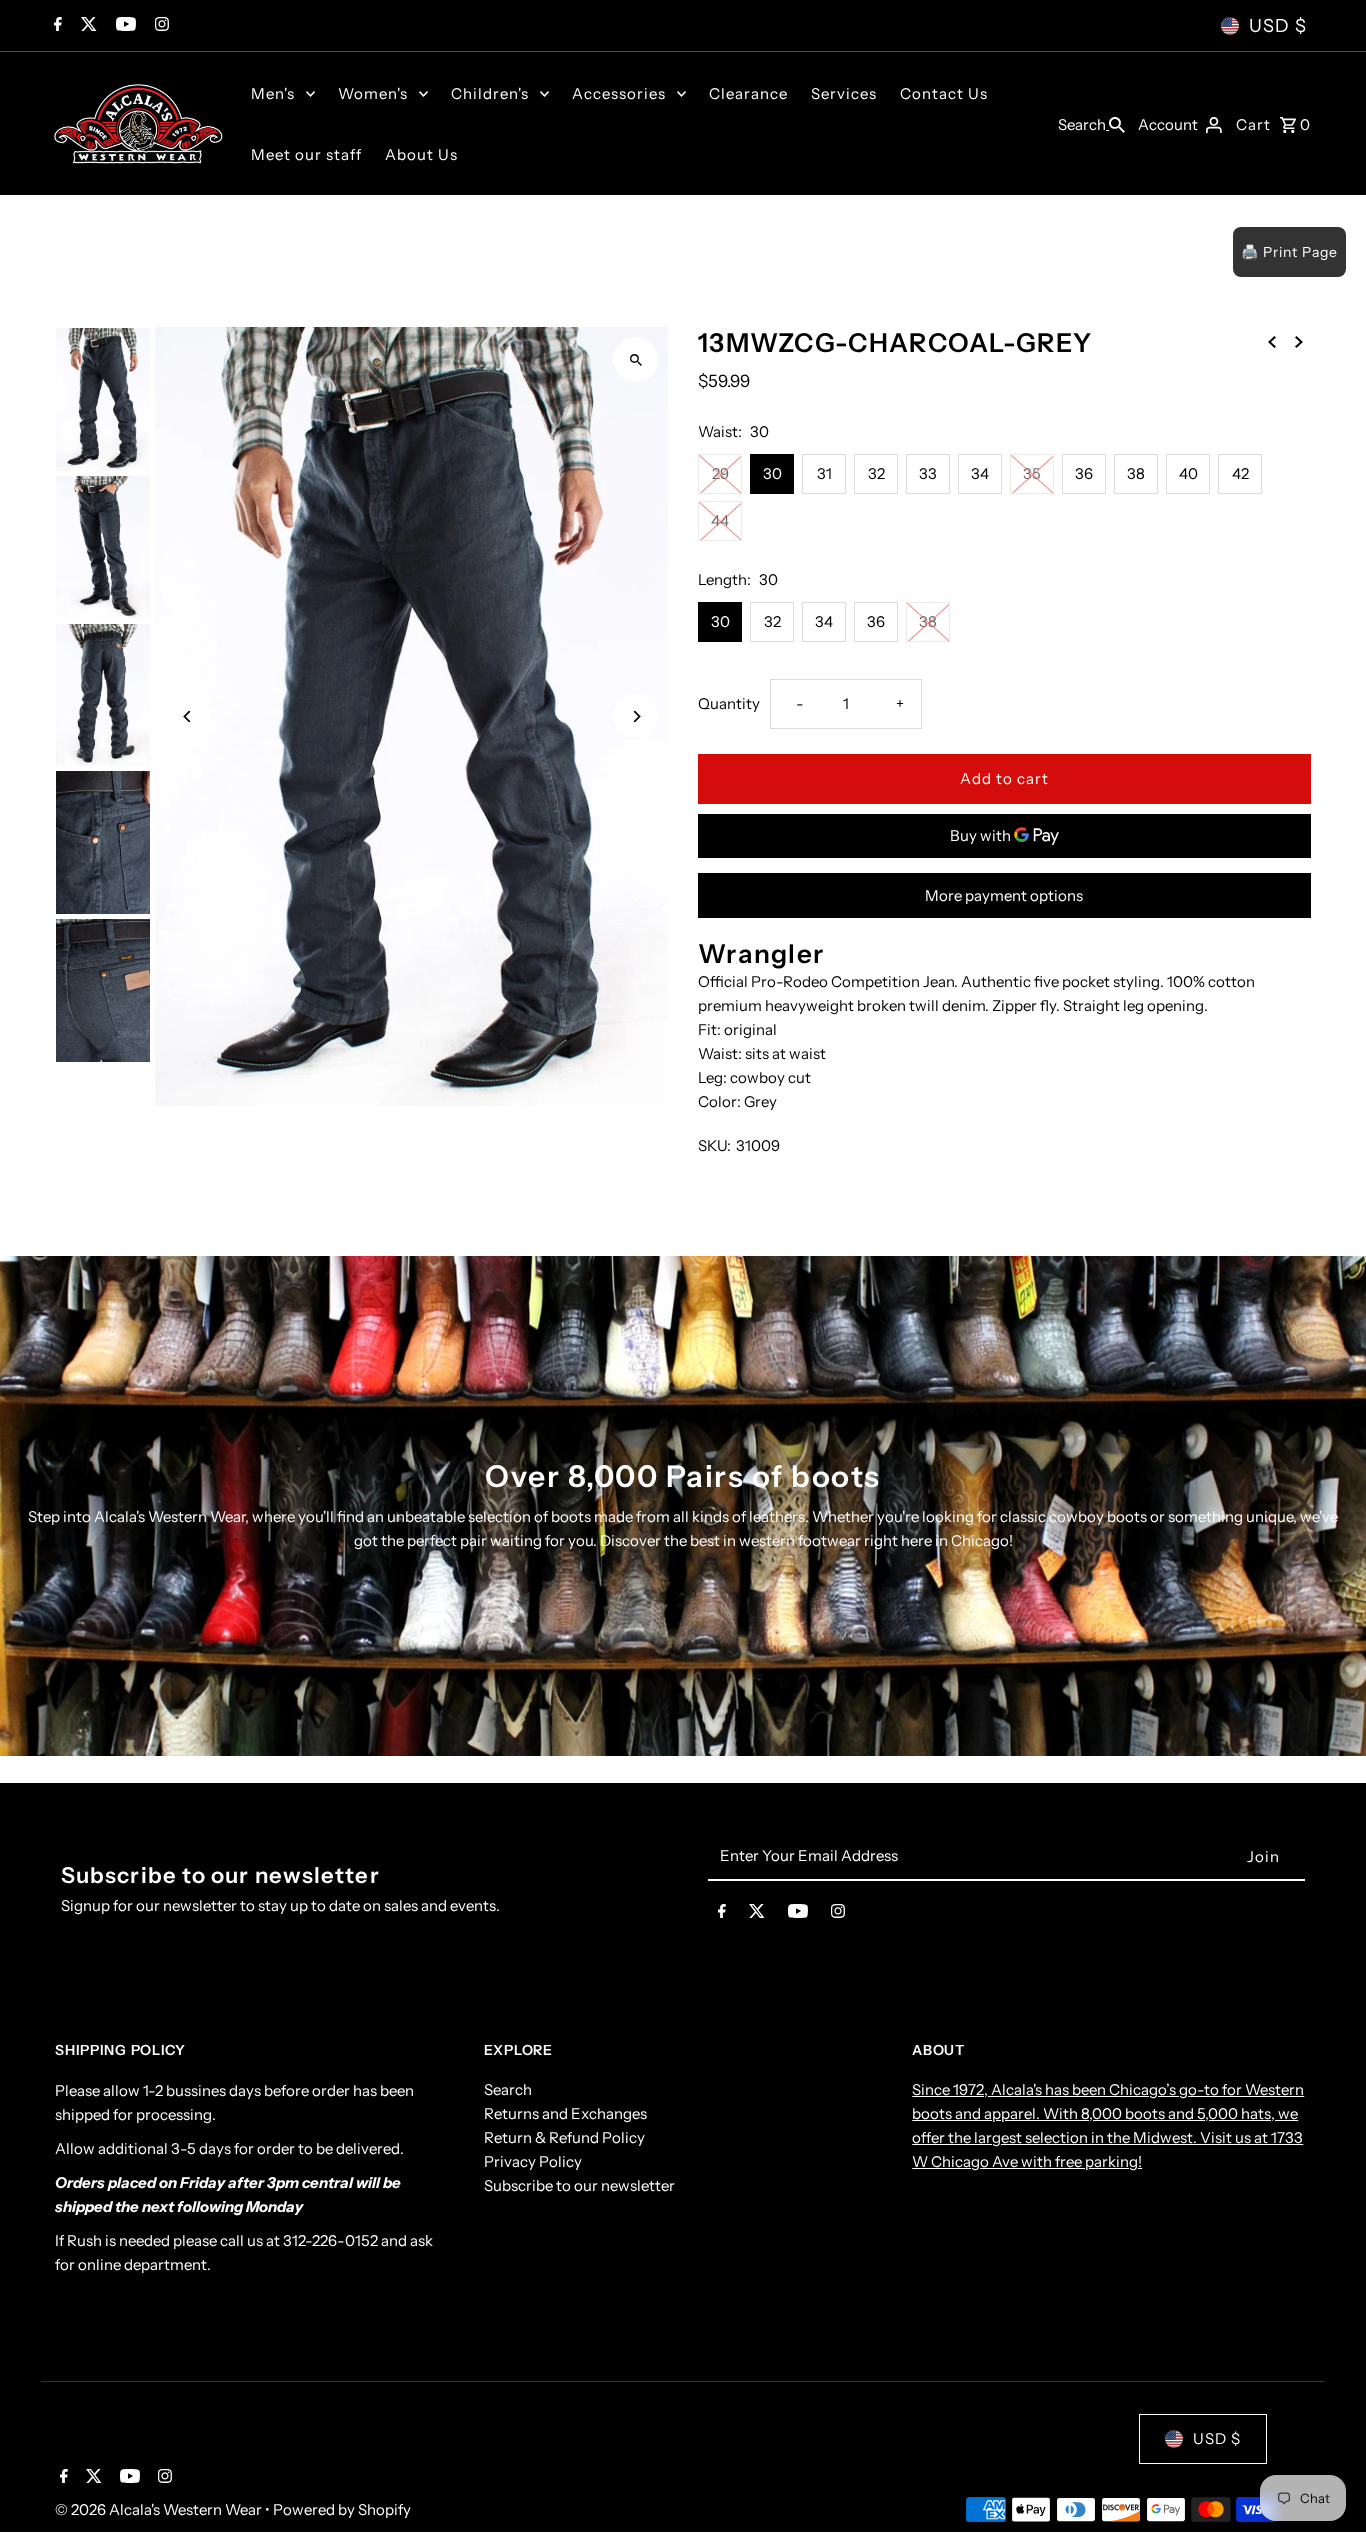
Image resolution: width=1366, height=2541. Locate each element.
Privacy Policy (533, 2162)
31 (824, 473)
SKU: (714, 1145)
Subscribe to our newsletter (579, 2186)
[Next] (635, 716)
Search (508, 2090)
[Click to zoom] (635, 359)
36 (1084, 473)
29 (720, 473)
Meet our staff (306, 154)
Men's (273, 93)
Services (844, 93)
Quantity (729, 703)
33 (928, 473)
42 (1240, 473)
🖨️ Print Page (1289, 252)
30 (772, 473)
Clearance (748, 93)
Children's (490, 93)
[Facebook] (55, 26)
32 (876, 473)
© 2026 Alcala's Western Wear (160, 2509)
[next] (1299, 341)
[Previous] (187, 716)
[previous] (1272, 341)
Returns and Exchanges (565, 2114)
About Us (421, 154)
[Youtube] (123, 26)
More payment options (1004, 895)
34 (980, 473)
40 (1188, 473)
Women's (373, 93)
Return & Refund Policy (564, 2138)
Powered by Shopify (342, 2509)
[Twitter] (86, 26)
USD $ (1278, 26)
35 (1032, 473)
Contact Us (944, 93)
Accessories (619, 93)
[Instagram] (159, 26)
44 (720, 520)
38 (1136, 473)
